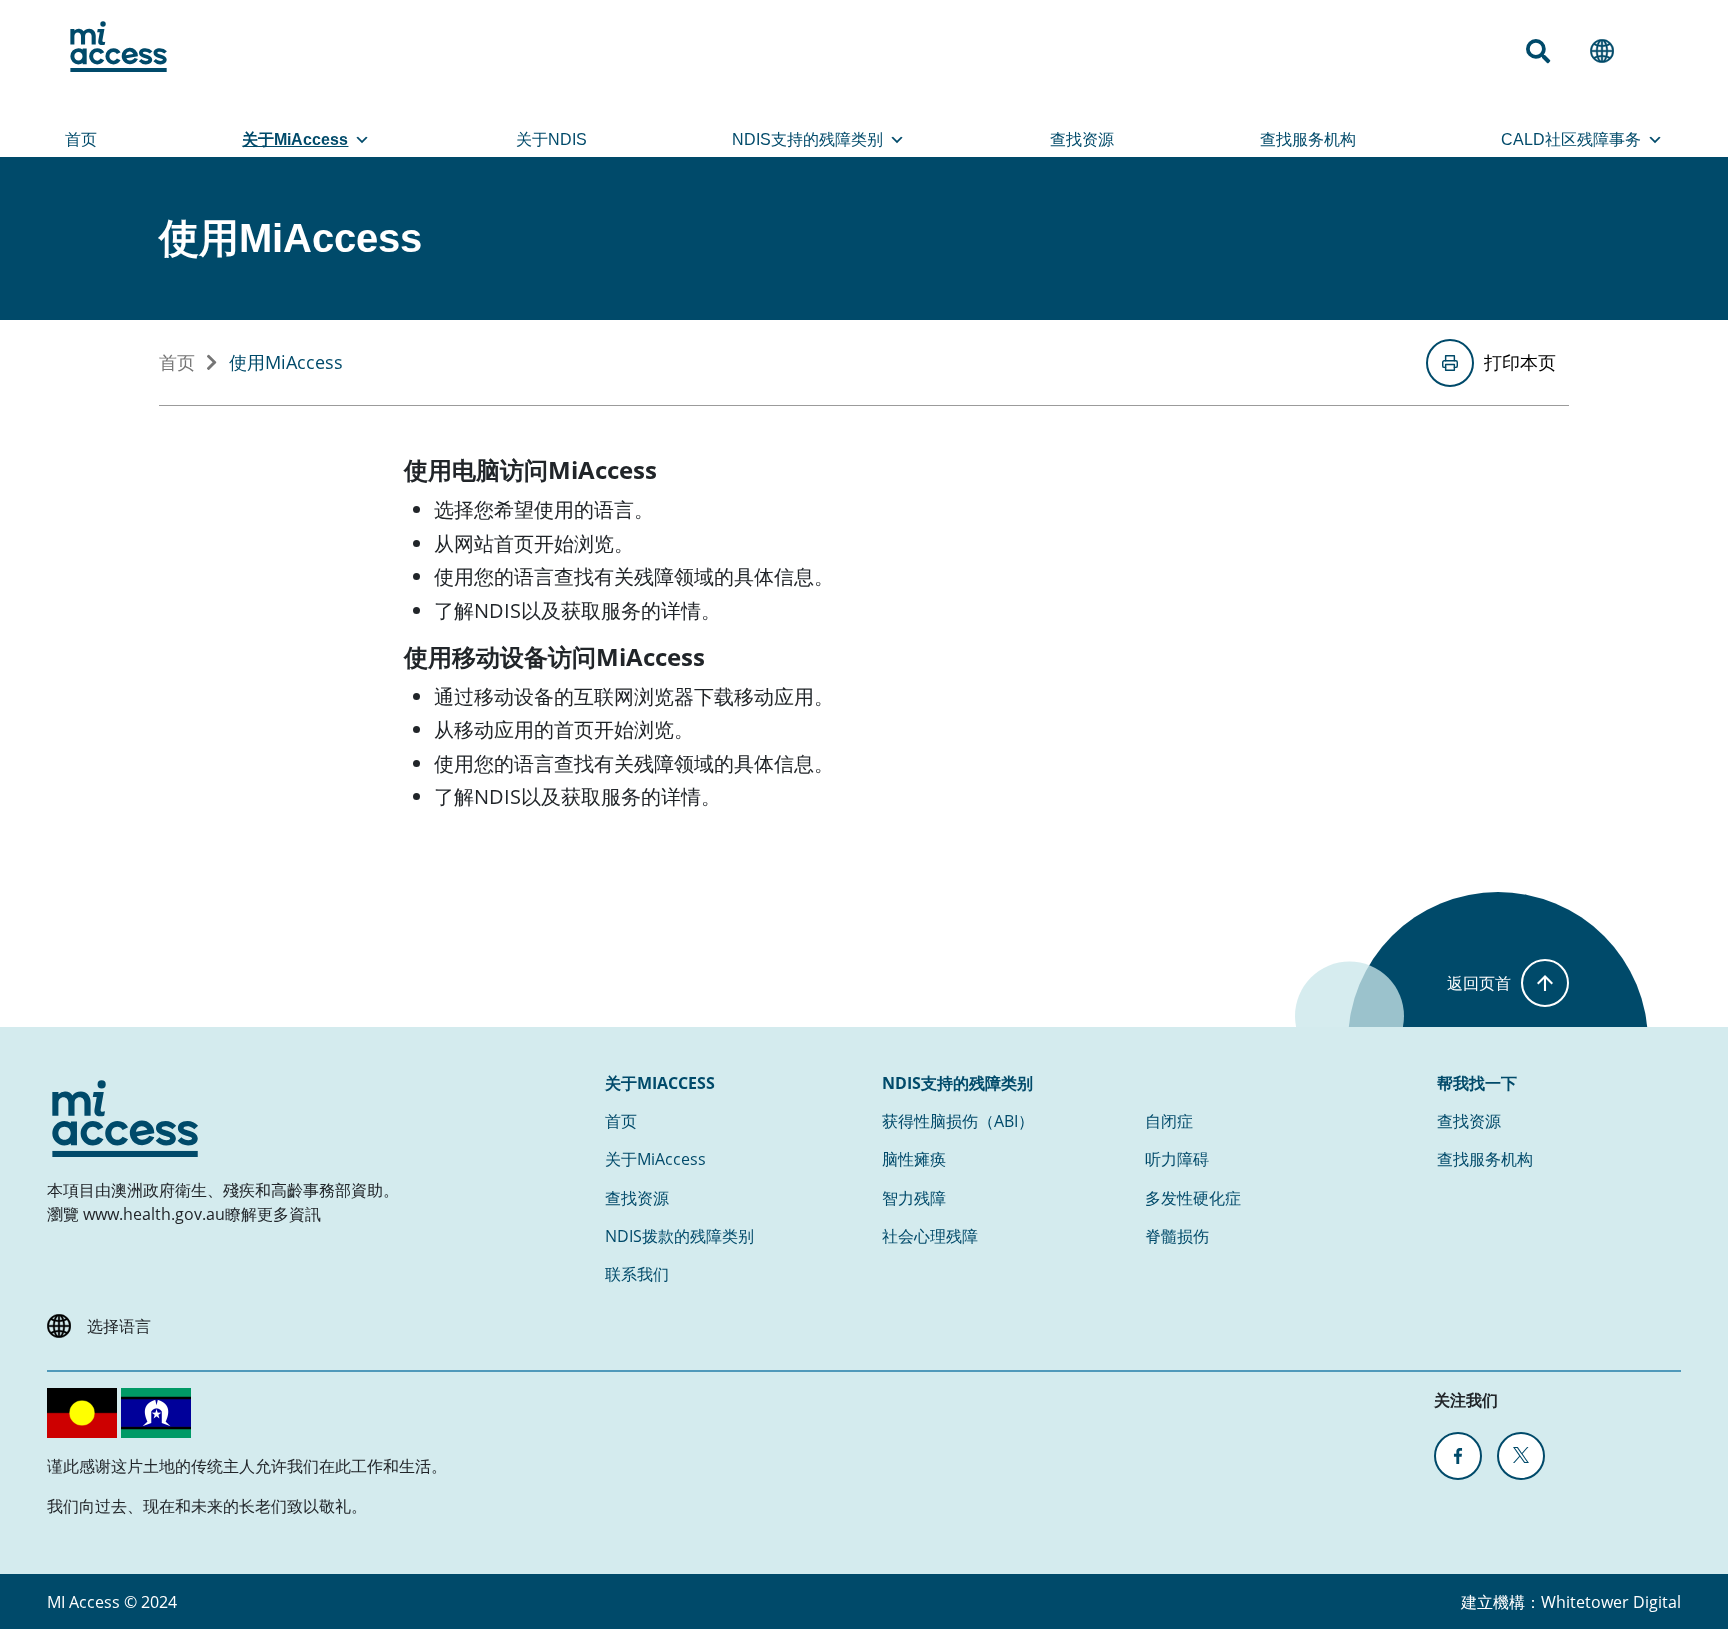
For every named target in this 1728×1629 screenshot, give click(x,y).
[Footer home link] (125, 1118)
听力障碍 (1177, 1159)
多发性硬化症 (1193, 1198)
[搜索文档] (1546, 51)
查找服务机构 (1308, 139)
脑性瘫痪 (914, 1159)
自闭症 (1169, 1121)
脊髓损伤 (1177, 1236)
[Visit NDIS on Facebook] (1458, 1456)
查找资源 (1082, 139)
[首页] (118, 46)
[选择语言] (1610, 51)
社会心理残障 (930, 1236)
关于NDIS (551, 139)
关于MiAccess (295, 139)
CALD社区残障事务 (1571, 139)
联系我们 (637, 1274)
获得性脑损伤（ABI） (958, 1121)
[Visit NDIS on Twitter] (1521, 1456)
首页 (81, 139)
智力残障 (914, 1198)
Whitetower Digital (1611, 1602)
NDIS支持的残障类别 (807, 139)
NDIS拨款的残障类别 (679, 1236)
